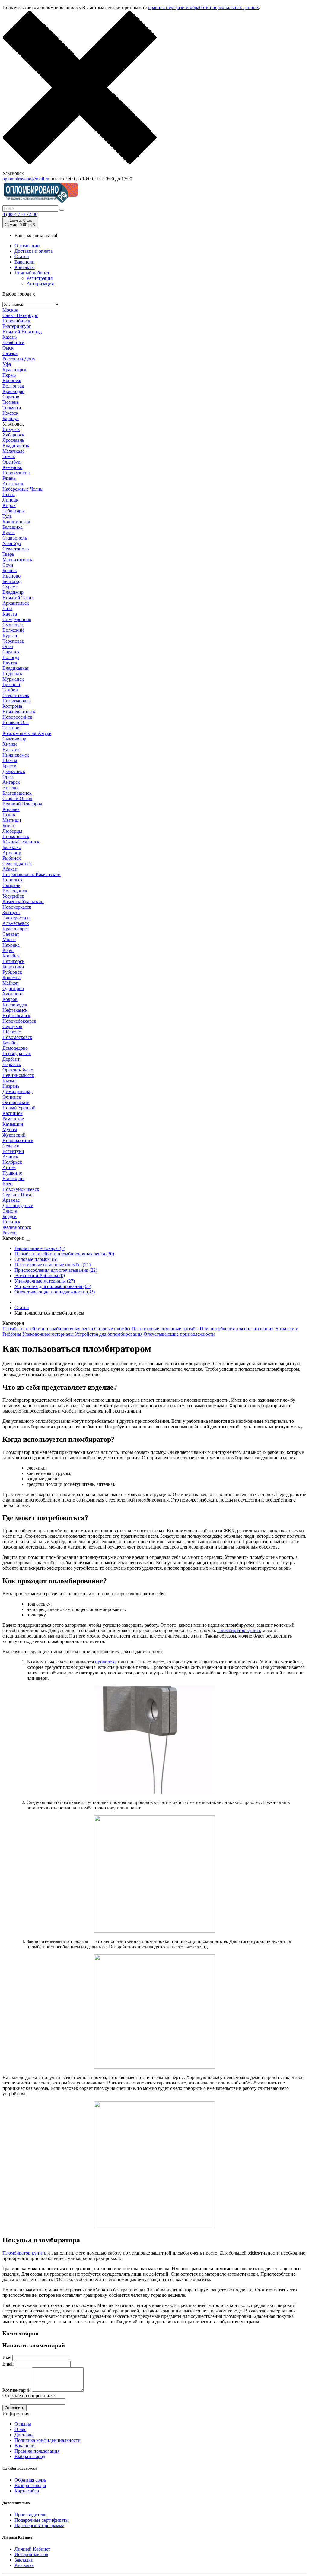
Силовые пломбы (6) (36, 1259)
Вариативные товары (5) (40, 1248)
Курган (10, 636)
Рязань (9, 478)
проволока (106, 1662)
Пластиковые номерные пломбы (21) (53, 1265)
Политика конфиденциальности (48, 2440)
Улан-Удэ (12, 543)
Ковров (10, 999)
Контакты (25, 267)
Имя (7, 2358)
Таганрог (12, 728)
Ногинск (11, 1222)
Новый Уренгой (19, 1108)
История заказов (31, 2554)
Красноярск (14, 370)
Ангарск (11, 782)
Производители (31, 2515)
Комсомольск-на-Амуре (27, 733)
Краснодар (13, 391)
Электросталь (16, 918)
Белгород (12, 581)
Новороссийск (17, 717)
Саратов (11, 397)
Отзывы (23, 2424)
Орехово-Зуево (18, 1070)
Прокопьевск (16, 836)
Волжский (13, 630)
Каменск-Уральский (23, 902)
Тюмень (11, 402)
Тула (7, 516)
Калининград (16, 522)
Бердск (10, 1216)
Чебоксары (14, 511)
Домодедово (15, 1048)
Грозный (11, 684)
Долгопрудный (18, 1206)
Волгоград (13, 386)
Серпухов (12, 1026)
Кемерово (12, 467)
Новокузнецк (16, 473)
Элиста (10, 1211)
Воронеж (12, 380)
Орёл (8, 646)
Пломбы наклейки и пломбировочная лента (48, 1329)
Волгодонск (15, 891)
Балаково (12, 847)
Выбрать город (30, 2456)
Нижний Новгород (22, 332)
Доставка (24, 2435)
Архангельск (16, 603)
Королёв (11, 809)
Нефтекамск (15, 1010)
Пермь (9, 375)
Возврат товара (30, 2485)
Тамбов (10, 690)
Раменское (13, 1119)
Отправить (14, 2408)
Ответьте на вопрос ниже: (29, 2396)
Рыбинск (12, 858)
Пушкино (12, 1173)
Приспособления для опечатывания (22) (56, 1270)
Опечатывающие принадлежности (179, 1334)
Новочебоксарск (19, 1021)
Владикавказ (16, 668)
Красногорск (16, 929)
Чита (7, 608)
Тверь (8, 554)
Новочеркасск (17, 907)
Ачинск (10, 1157)
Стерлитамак (16, 695)
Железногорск (17, 1227)
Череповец (13, 641)
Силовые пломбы (112, 1329)
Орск (8, 777)
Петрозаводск (17, 701)
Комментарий (17, 2390)
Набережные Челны (23, 489)
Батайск (11, 1043)
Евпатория (13, 1178)
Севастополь (16, 549)
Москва (10, 310)
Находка (11, 945)
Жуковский (14, 1135)
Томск (9, 456)
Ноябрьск (12, 1162)
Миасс (9, 940)
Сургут (10, 587)
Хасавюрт (13, 994)
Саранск (11, 652)
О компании (27, 246)
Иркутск (11, 429)
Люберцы (12, 831)
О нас (20, 2429)
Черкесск (12, 1064)
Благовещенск (17, 793)
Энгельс (11, 788)
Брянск (10, 570)
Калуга (10, 614)
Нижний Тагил (18, 598)
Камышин (13, 1124)
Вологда (11, 657)
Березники (13, 967)
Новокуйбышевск (21, 1189)
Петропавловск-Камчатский (32, 874)
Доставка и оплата (33, 251)
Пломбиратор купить (239, 1630)
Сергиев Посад (18, 1195)
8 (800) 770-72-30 (20, 214)
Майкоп (11, 983)
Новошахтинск (18, 1140)
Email (8, 2364)
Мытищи (12, 820)
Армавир (12, 853)
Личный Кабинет (32, 2549)
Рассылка (24, 2565)
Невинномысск (18, 1075)
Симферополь (17, 619)
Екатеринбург (17, 326)
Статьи (22, 256)
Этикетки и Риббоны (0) (40, 1275)
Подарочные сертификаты (42, 2520)
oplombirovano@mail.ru (26, 179)
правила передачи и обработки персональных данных (203, 7)
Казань (10, 337)
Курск (9, 532)
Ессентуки (13, 1151)
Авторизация (40, 284)
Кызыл (10, 1081)
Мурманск (13, 679)
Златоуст (11, 912)
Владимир (13, 592)
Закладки (24, 2560)
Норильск (13, 880)
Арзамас (11, 1200)
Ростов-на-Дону (19, 359)
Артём (9, 1168)
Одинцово (13, 988)
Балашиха (13, 527)
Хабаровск (13, 435)
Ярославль (13, 440)
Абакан (10, 869)
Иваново (11, 576)
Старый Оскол (17, 798)
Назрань (11, 1086)
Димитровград (18, 1092)
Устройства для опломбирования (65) (53, 1286)
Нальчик (11, 750)
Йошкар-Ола (16, 722)
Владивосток (16, 446)
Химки (10, 744)
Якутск (10, 663)
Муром (10, 1130)
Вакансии (25, 262)
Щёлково (12, 1032)
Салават (11, 934)
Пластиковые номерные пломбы (165, 1329)
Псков (9, 815)
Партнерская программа (39, 2525)
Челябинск (13, 342)
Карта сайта (27, 2491)
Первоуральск (17, 1054)
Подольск (12, 674)
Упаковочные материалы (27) (45, 1281)
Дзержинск (14, 771)
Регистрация (40, 278)
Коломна (11, 978)
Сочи (8, 565)
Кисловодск (15, 1005)
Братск (9, 766)
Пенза (9, 494)
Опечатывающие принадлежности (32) (55, 1292)
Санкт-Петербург (20, 315)
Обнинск (12, 1097)
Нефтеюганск (16, 1016)
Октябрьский (16, 1102)
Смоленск (13, 625)
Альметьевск (16, 923)
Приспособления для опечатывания (237, 1329)
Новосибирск (16, 321)
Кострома (12, 706)
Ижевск (10, 413)
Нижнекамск (16, 755)
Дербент (11, 1059)
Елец (8, 1184)
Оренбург (12, 462)
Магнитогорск (17, 560)
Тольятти (12, 408)
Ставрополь (15, 538)
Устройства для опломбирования (109, 1334)
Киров (9, 505)
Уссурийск (13, 896)
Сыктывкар (14, 739)
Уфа (7, 364)
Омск (8, 348)
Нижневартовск (19, 712)
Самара (10, 353)
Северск (11, 1146)
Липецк (10, 500)
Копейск (11, 956)
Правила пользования (37, 2451)
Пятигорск (13, 961)
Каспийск (13, 1113)
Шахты (10, 760)
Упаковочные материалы (48, 1334)
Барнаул (11, 418)
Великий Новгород (22, 804)
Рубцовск (12, 972)
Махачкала (13, 451)
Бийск (9, 826)
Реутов (10, 1233)
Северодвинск (17, 864)
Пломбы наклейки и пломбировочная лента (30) (64, 1254)
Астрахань (13, 484)
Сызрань (11, 885)
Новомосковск (17, 1037)
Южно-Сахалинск (21, 842)
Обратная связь (30, 2480)
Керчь (8, 950)
